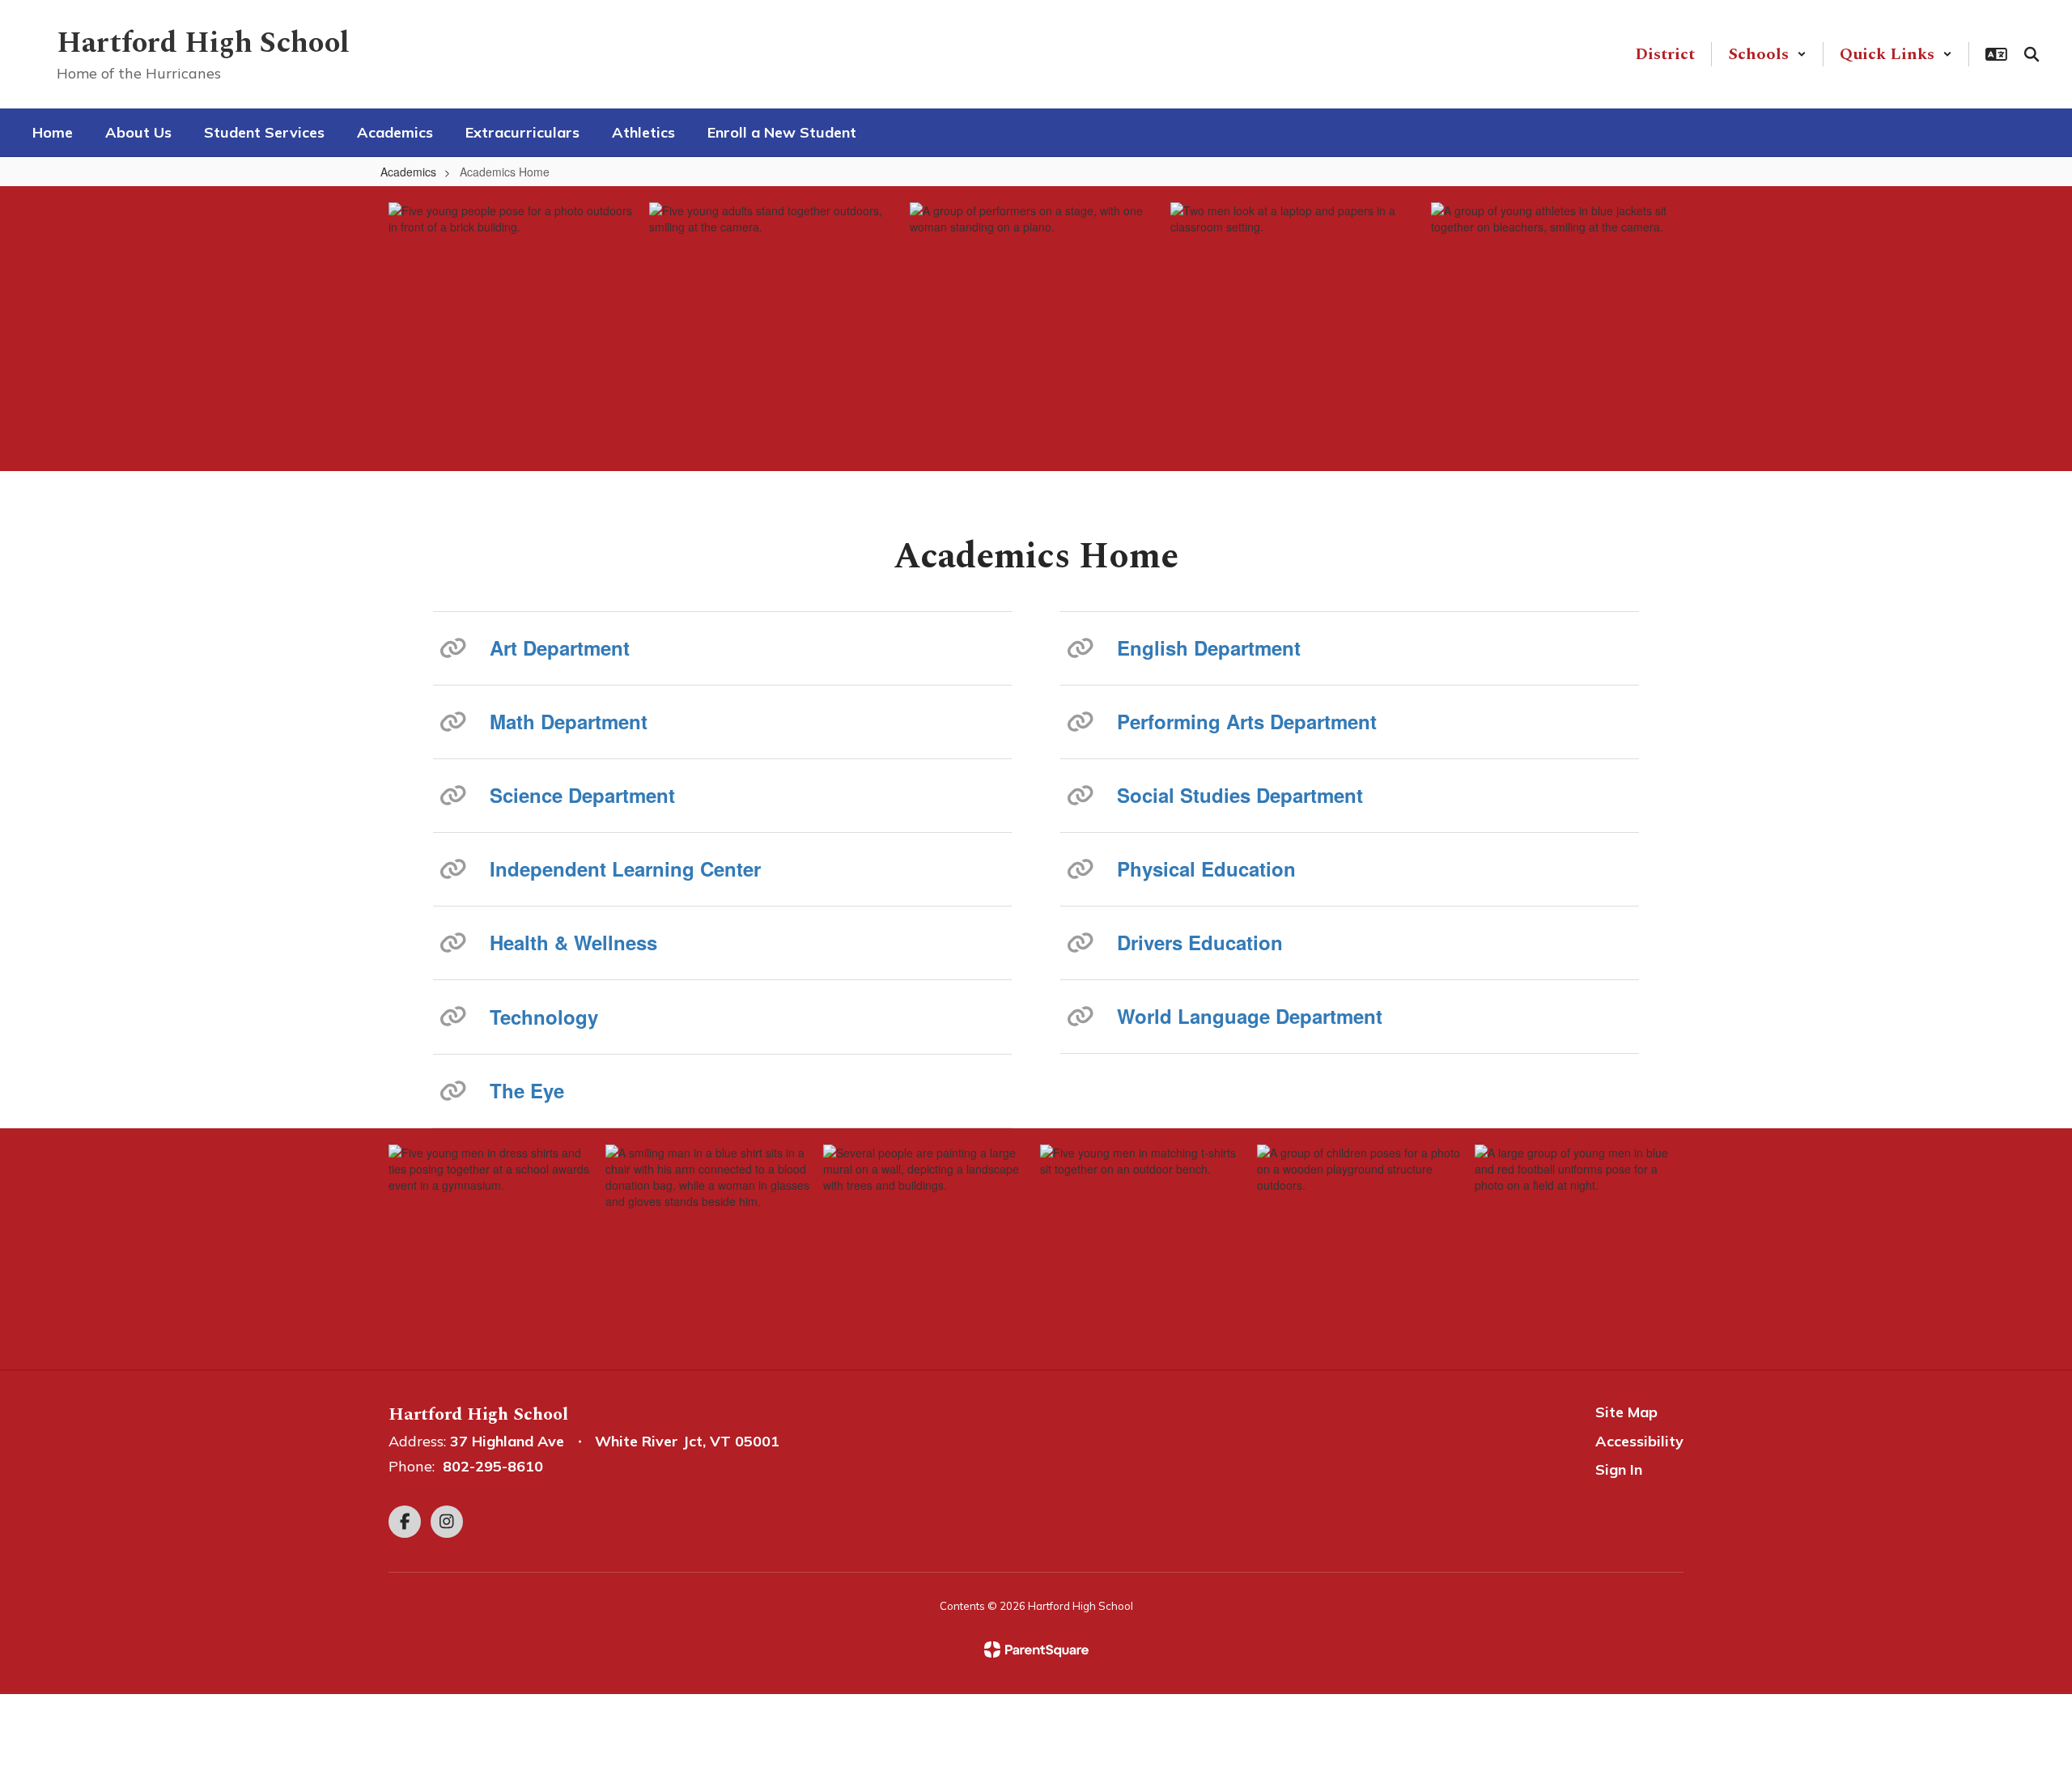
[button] (1767, 54)
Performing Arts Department (1247, 721)
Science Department (582, 795)
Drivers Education (1200, 942)
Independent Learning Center (625, 868)
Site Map (1626, 1412)
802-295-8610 (493, 1466)
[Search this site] (2032, 54)
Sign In (1619, 1469)
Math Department (569, 721)
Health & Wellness (573, 942)
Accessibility (1639, 1441)
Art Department (560, 648)
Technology (544, 1017)
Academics (408, 172)
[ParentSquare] (1036, 1650)
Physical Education (1206, 868)
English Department (1209, 648)
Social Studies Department (1240, 795)
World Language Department (1250, 1016)
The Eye (527, 1090)
